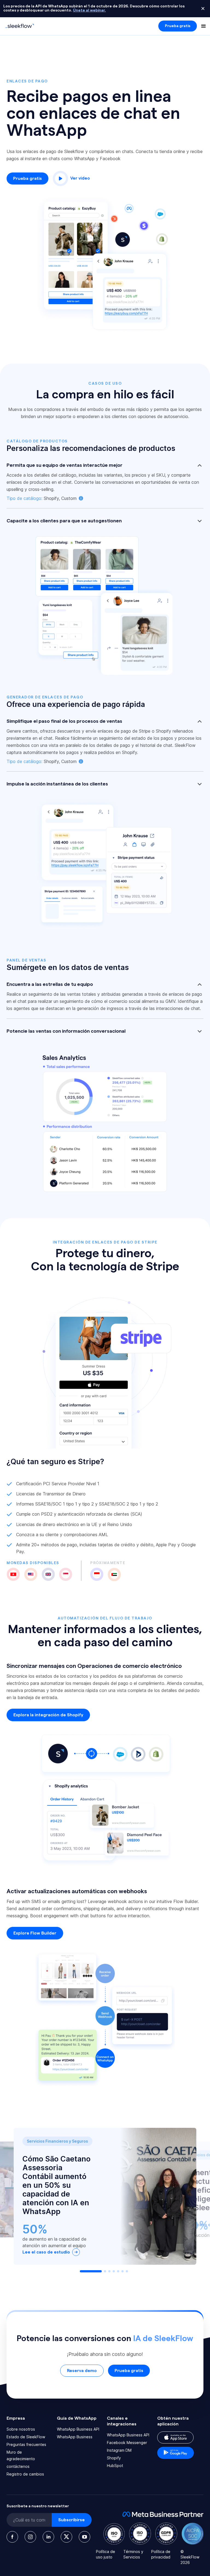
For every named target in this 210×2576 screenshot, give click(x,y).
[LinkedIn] (48, 2537)
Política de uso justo (106, 2554)
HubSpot (115, 2466)
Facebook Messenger (127, 2443)
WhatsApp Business (75, 2437)
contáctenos (18, 2466)
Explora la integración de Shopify (48, 1715)
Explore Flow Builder (35, 1933)
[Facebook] (12, 2537)
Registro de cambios (25, 2474)
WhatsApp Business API (78, 2429)
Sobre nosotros (21, 2429)
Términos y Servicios (133, 2554)
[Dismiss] (203, 8)
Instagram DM (119, 2450)
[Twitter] (66, 2537)
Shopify (114, 2458)
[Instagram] (30, 2537)
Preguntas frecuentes (26, 2444)
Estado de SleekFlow (26, 2437)
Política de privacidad (161, 2554)
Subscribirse (72, 2520)
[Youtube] (84, 2537)
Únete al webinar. (89, 10)
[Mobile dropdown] (203, 26)
